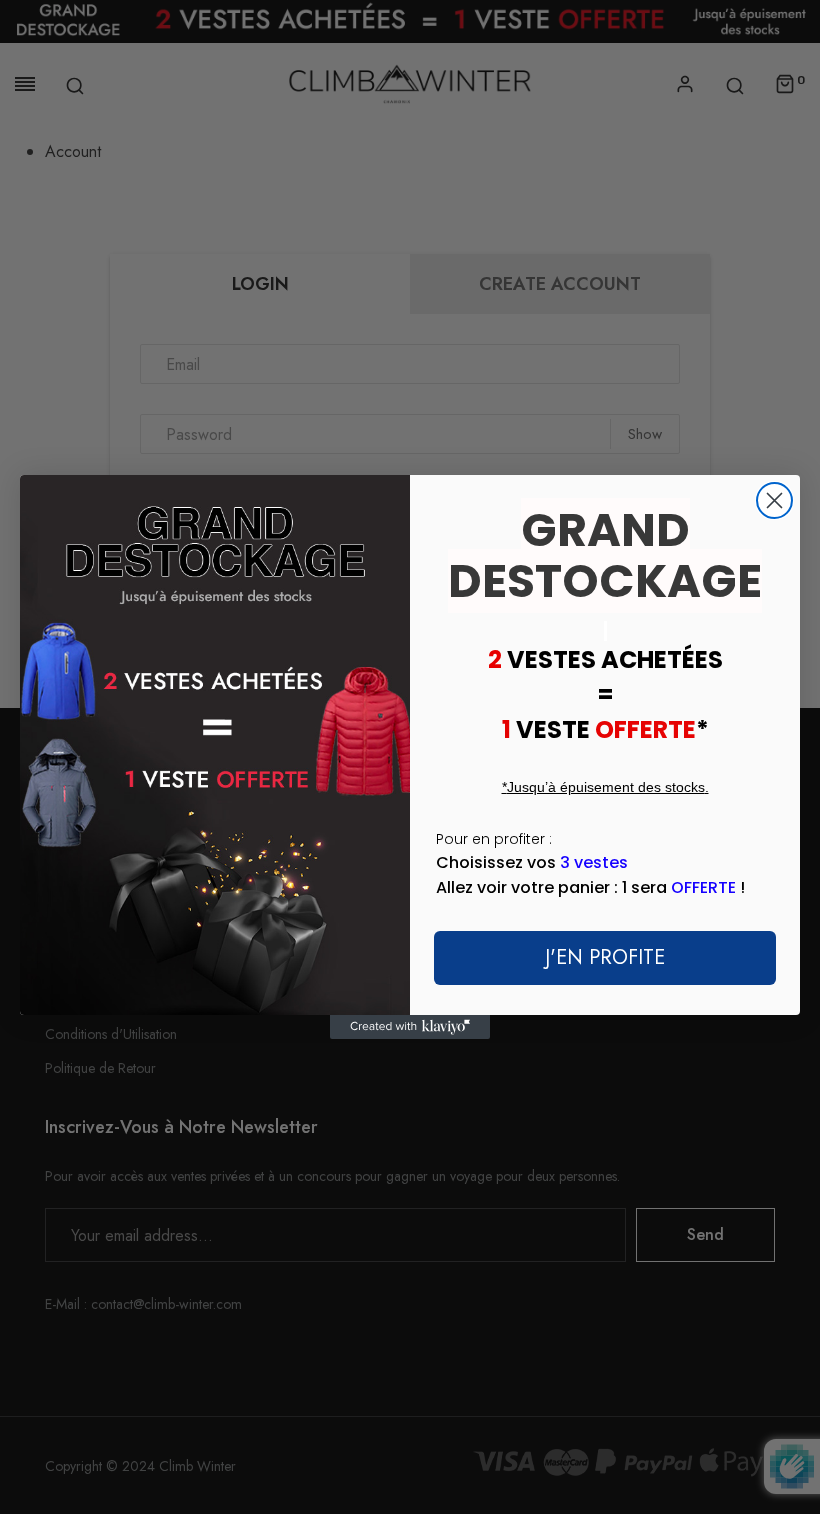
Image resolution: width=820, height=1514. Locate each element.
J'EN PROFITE (605, 957)
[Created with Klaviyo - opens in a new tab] (410, 1027)
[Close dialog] (774, 500)
